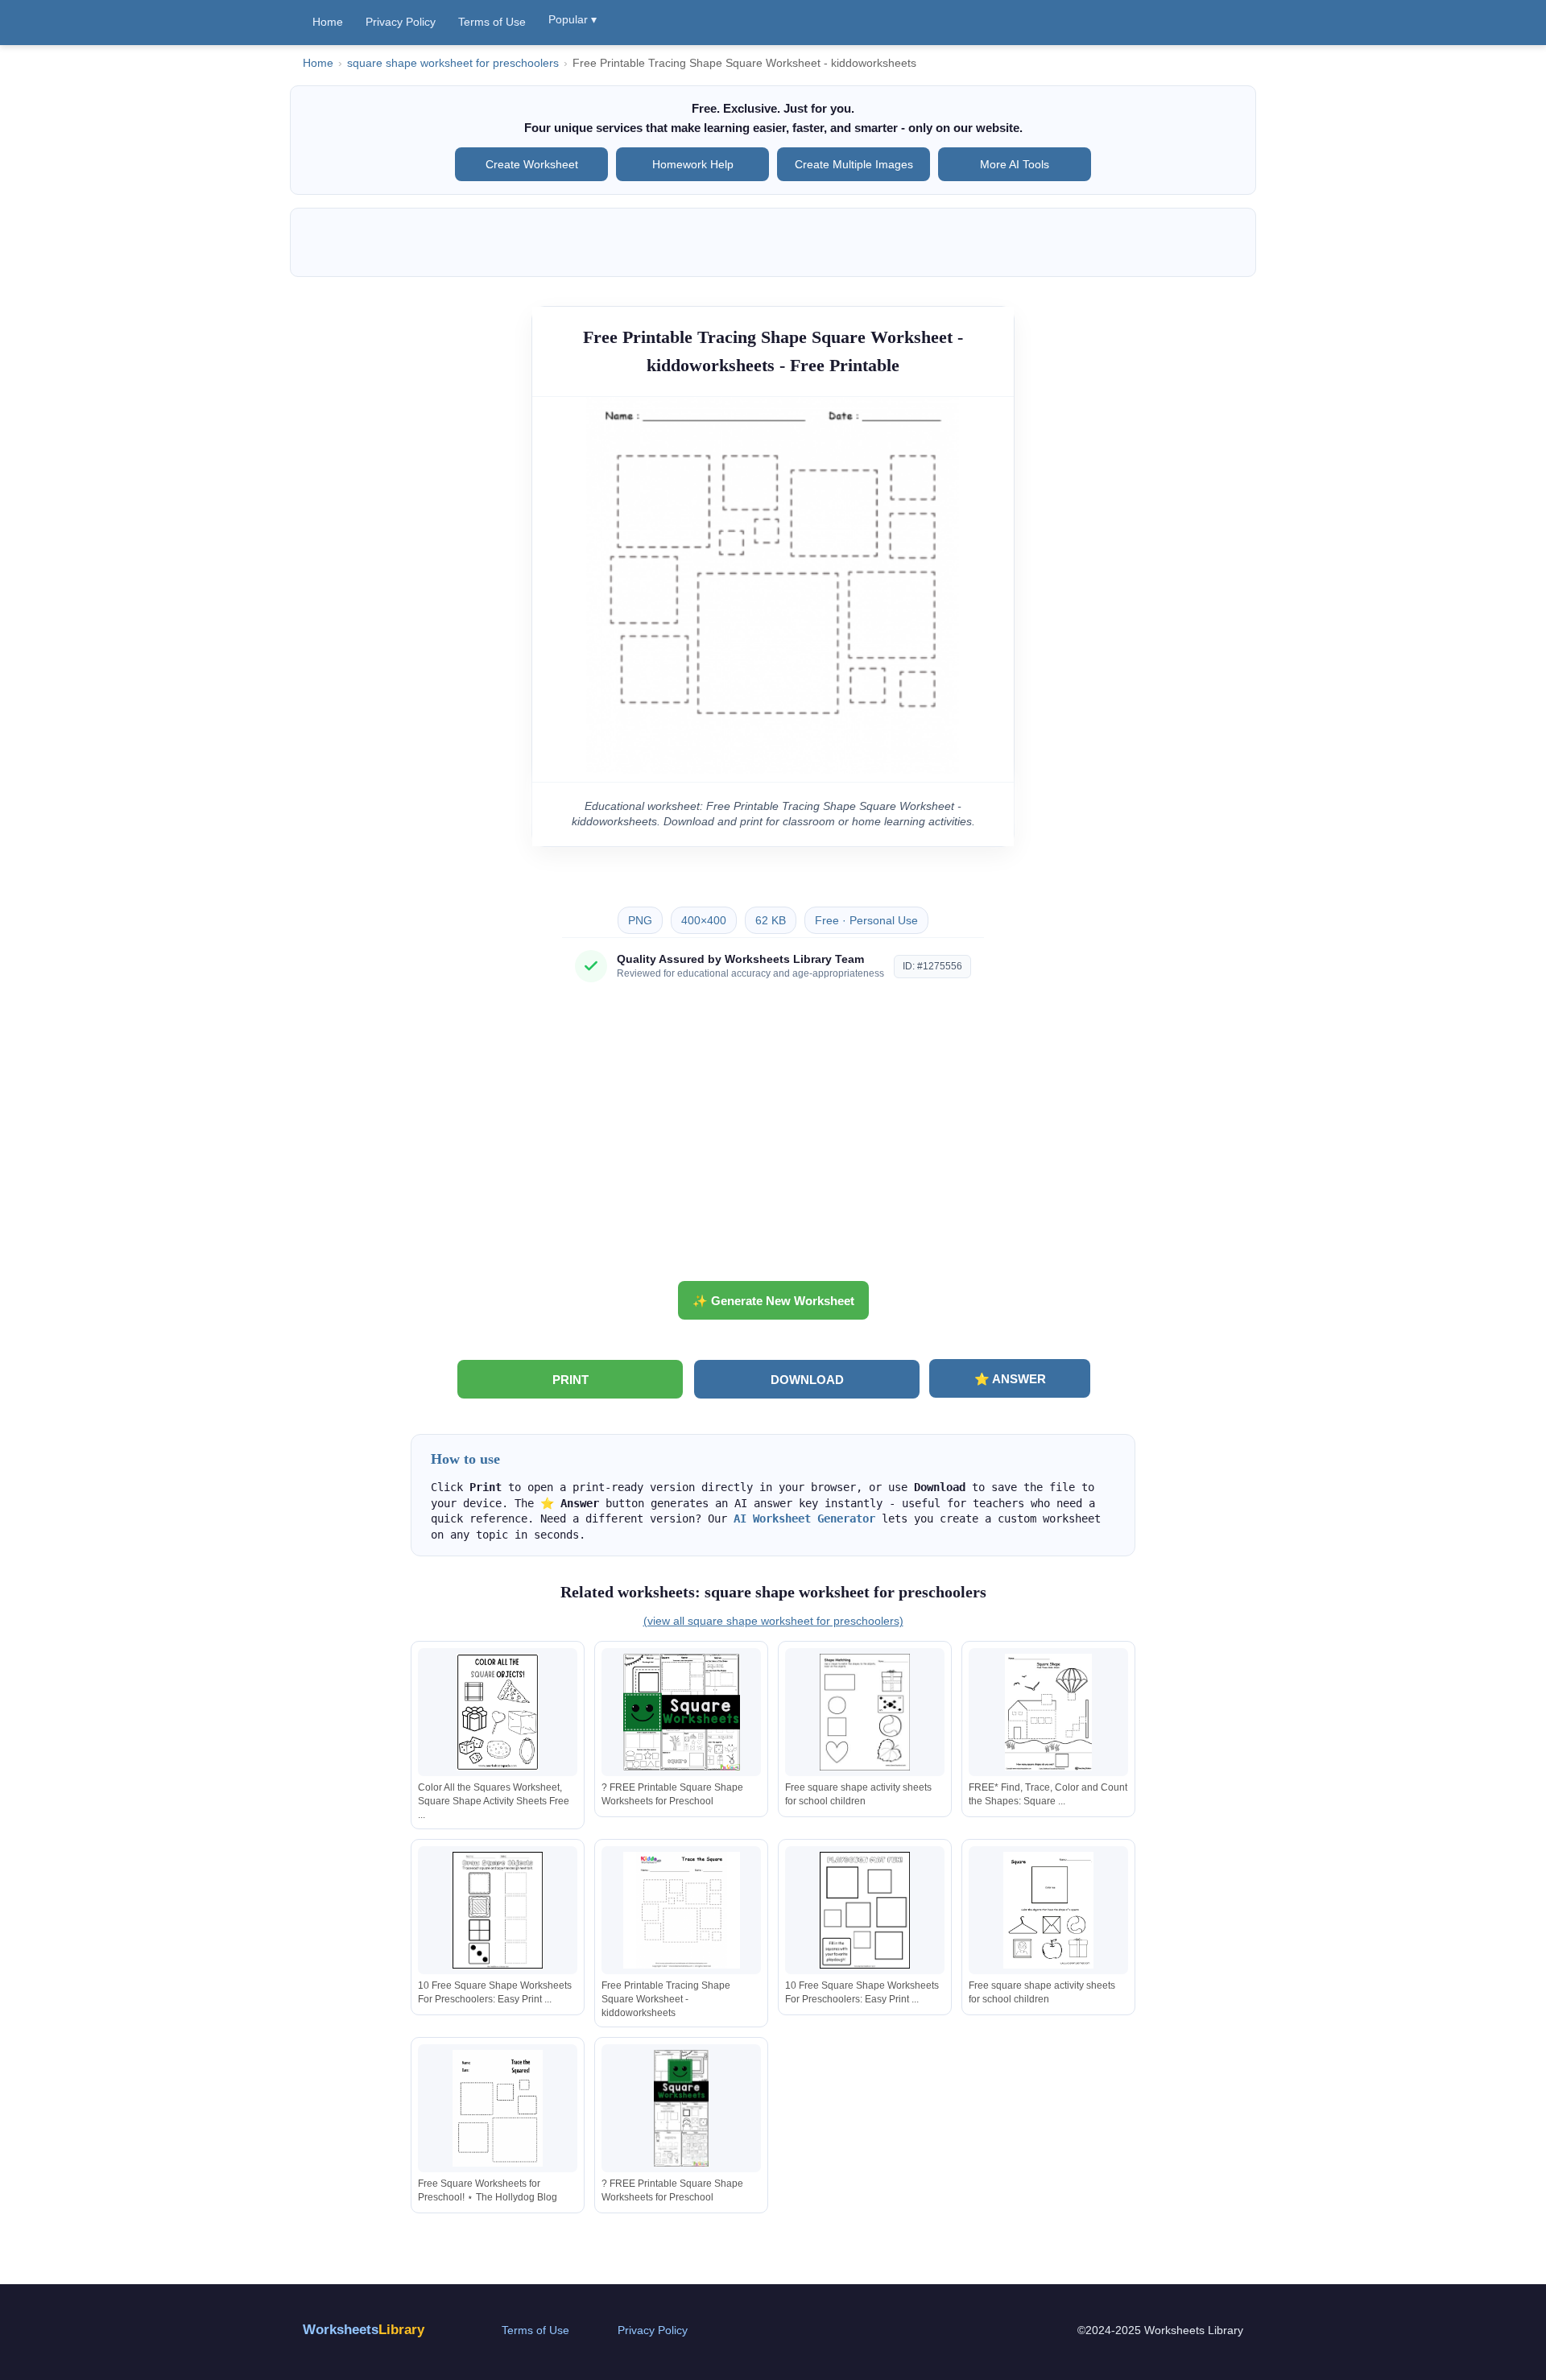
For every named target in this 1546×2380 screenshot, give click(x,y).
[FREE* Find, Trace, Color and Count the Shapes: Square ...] (1048, 1712)
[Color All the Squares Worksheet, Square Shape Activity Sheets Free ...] (498, 1712)
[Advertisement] (773, 1138)
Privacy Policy (401, 22)
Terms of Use (492, 22)
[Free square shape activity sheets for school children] (865, 1712)
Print (570, 1380)
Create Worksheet (532, 164)
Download (807, 1380)
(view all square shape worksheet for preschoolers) (773, 1621)
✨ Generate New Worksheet (773, 1301)
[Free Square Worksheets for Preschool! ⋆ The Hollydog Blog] (498, 2108)
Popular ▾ (573, 19)
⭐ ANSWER (1010, 1379)
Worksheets (364, 2330)
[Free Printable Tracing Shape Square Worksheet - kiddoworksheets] (681, 1910)
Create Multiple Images (854, 164)
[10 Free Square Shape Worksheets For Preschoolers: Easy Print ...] (498, 1910)
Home (328, 22)
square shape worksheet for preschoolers (453, 63)
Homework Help (693, 164)
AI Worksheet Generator (804, 1518)
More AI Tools (1015, 164)
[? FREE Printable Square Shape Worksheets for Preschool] (681, 1712)
